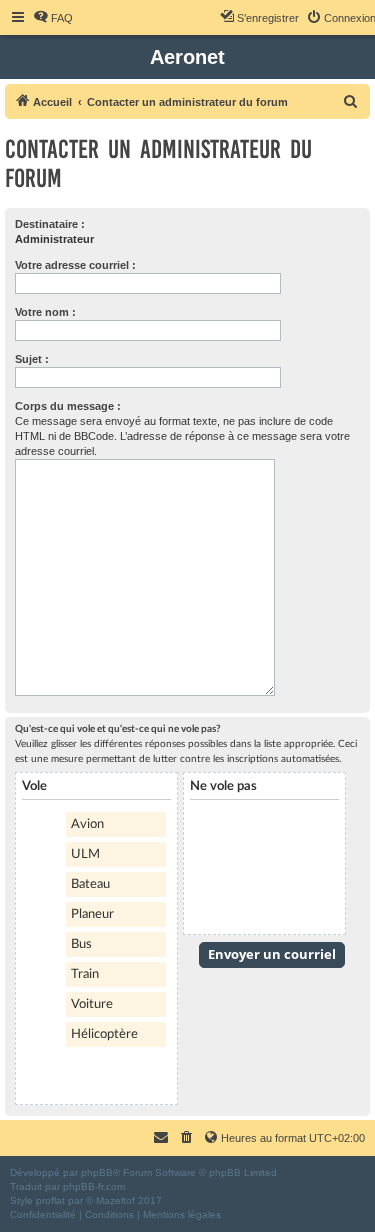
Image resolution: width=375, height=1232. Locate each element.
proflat (50, 1200)
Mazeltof (115, 1200)
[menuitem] (53, 18)
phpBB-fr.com (94, 1186)
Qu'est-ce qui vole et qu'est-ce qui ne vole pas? (118, 729)
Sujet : (32, 359)
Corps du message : (68, 406)
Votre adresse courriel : (75, 265)
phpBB (97, 1172)
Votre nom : (45, 312)
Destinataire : (50, 224)
